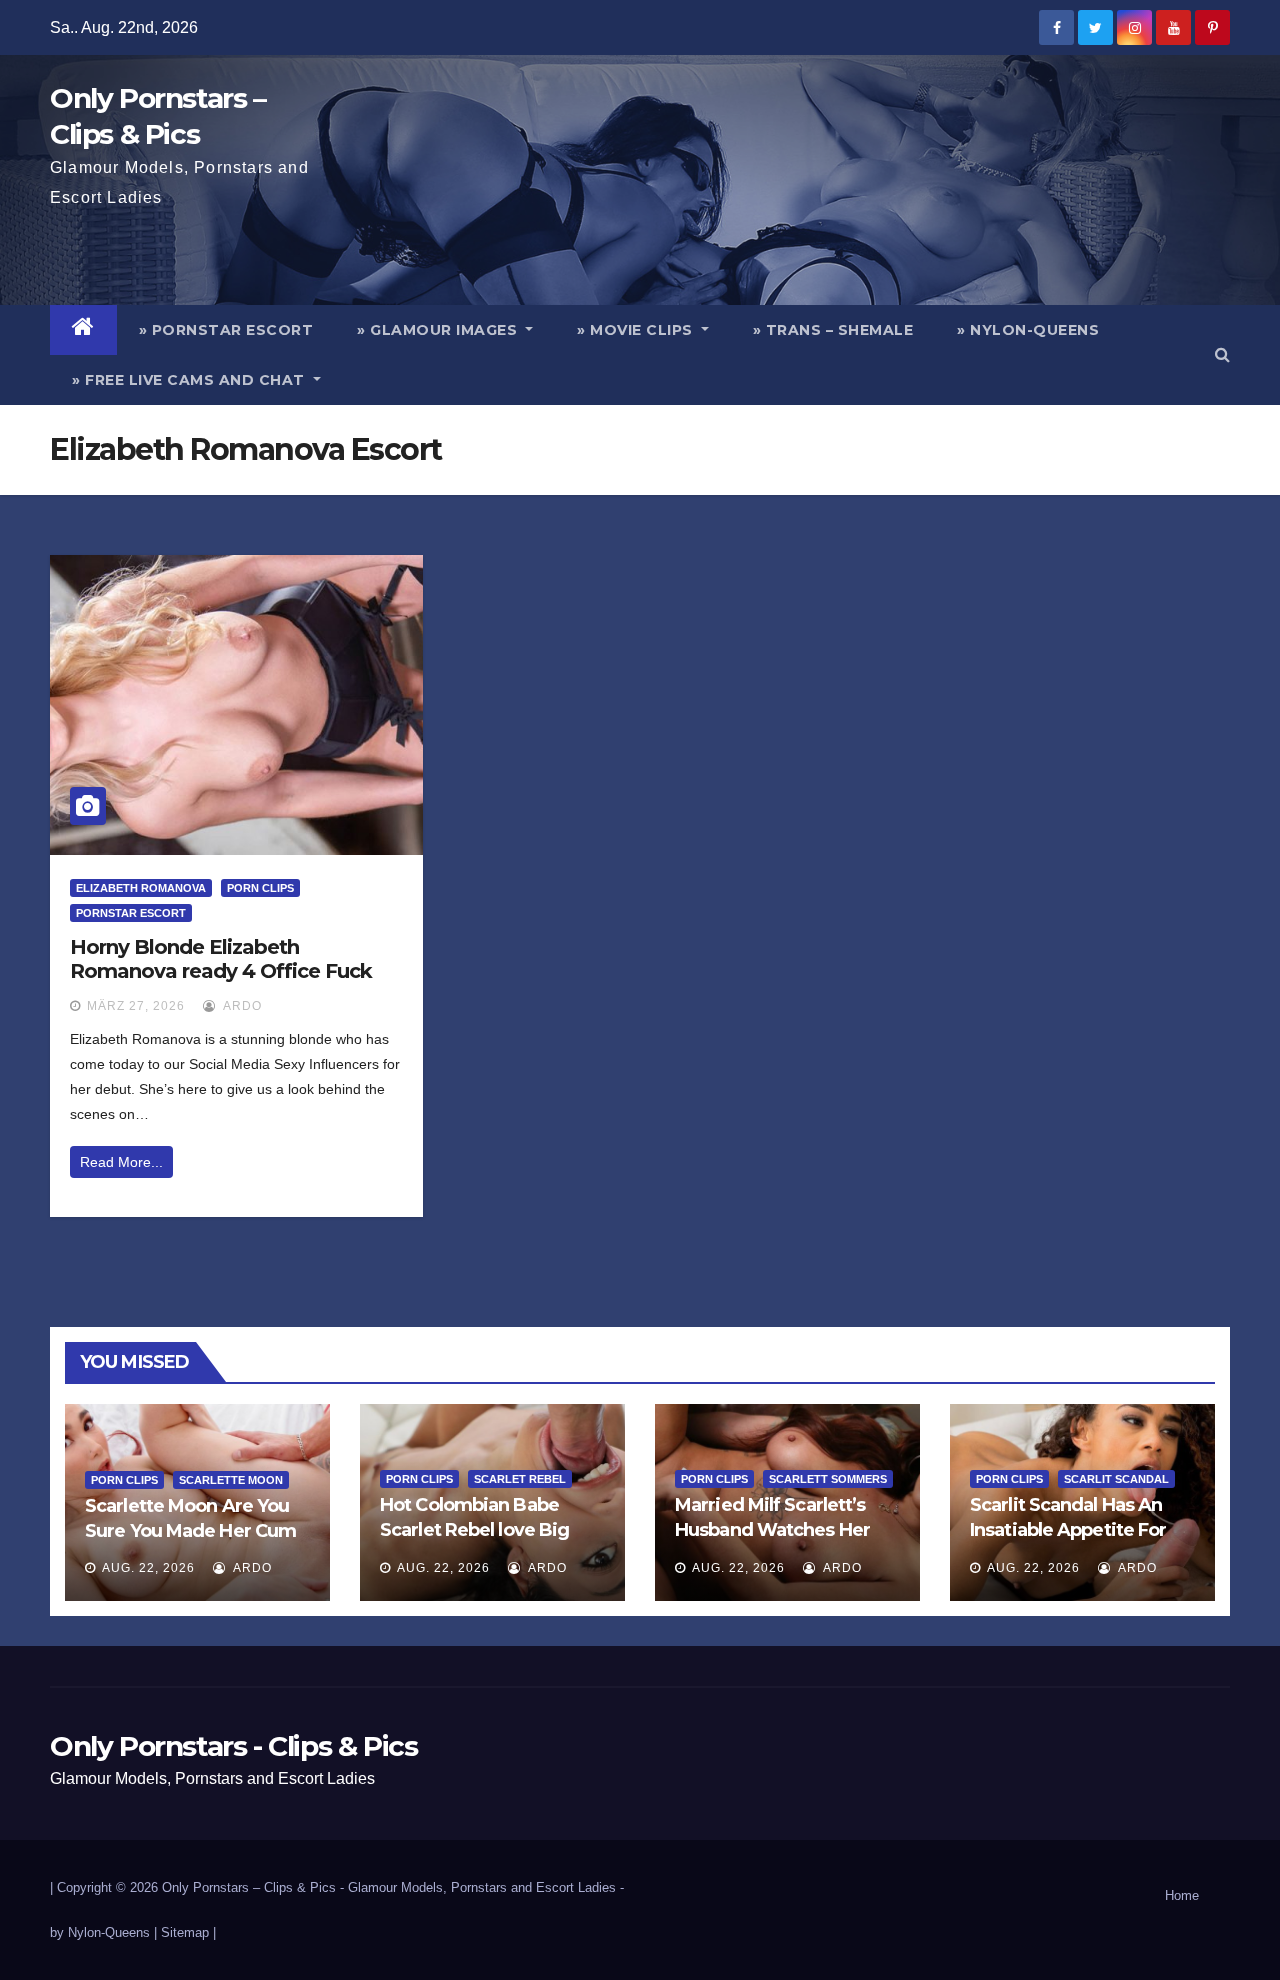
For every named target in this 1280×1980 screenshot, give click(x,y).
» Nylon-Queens (1028, 330)
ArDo (241, 1006)
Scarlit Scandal (1116, 1479)
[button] (1222, 354)
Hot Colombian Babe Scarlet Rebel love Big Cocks (474, 1530)
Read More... (121, 1162)
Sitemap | (188, 1932)
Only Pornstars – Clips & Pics (249, 1887)
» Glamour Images (439, 330)
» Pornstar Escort (226, 330)
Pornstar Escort (131, 913)
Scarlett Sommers (828, 1479)
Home (1182, 1895)
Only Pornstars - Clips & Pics (233, 1746)
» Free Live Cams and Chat (190, 380)
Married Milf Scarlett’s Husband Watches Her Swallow (772, 1530)
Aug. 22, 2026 (148, 1568)
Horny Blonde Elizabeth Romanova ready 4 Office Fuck (221, 959)
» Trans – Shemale (833, 330)
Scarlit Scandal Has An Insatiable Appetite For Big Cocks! (1068, 1530)
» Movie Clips (637, 330)
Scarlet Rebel (520, 1479)
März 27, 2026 (136, 1006)
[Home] (83, 330)
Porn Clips (260, 888)
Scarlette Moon (231, 1480)
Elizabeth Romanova (141, 888)
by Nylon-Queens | (105, 1932)
